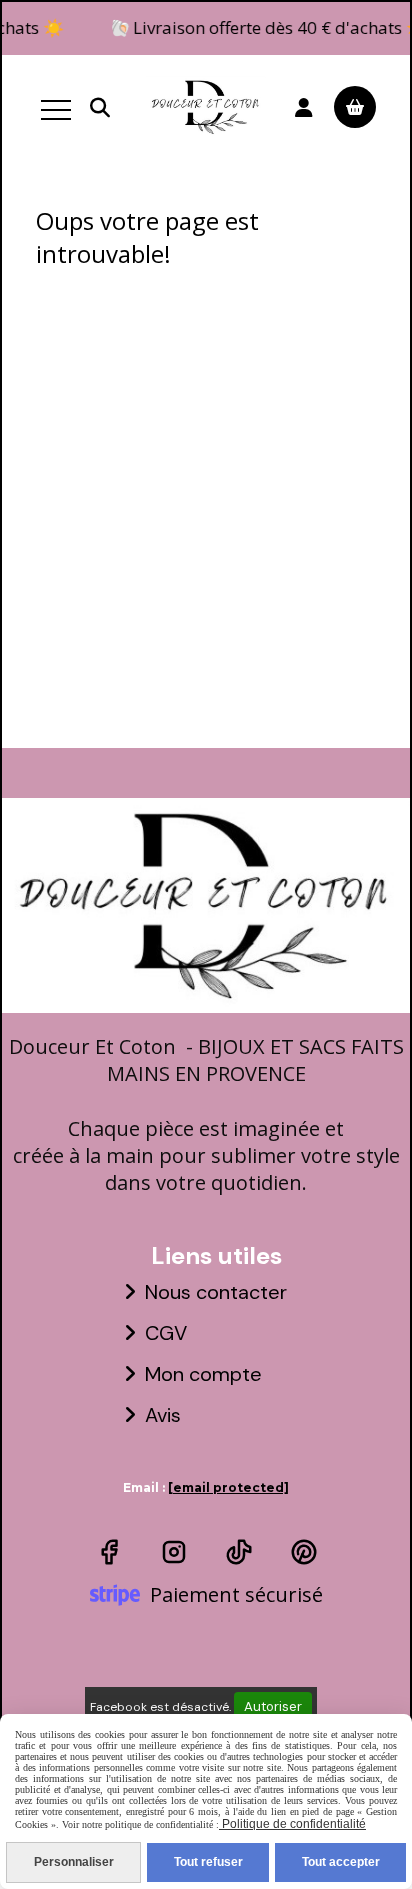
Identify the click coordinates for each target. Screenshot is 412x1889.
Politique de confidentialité (292, 1824)
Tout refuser (208, 1862)
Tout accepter (341, 1862)
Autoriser (273, 1706)
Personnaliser (74, 1862)
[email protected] (228, 1487)
